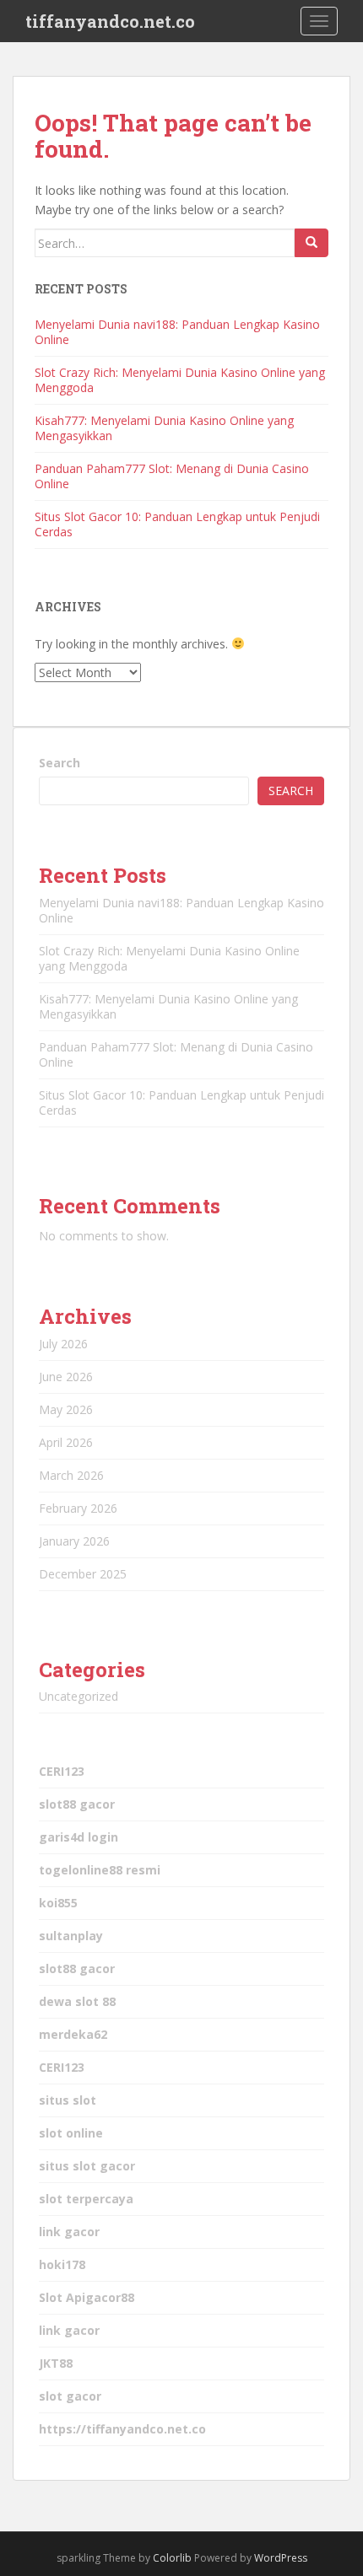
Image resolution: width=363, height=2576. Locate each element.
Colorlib (172, 2558)
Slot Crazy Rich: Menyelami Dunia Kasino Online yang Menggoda (180, 380)
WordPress (281, 2558)
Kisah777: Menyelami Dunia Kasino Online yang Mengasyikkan (164, 428)
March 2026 (71, 1475)
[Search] (312, 243)
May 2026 (66, 1409)
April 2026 (66, 1442)
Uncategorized (79, 1696)
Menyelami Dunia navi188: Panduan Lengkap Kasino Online (177, 332)
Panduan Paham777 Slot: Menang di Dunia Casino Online (172, 476)
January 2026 (74, 1541)
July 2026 (63, 1344)
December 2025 (83, 1574)
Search (60, 763)
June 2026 (66, 1377)
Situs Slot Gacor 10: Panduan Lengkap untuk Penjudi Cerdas (177, 524)
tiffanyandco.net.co (110, 21)
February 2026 (78, 1508)
